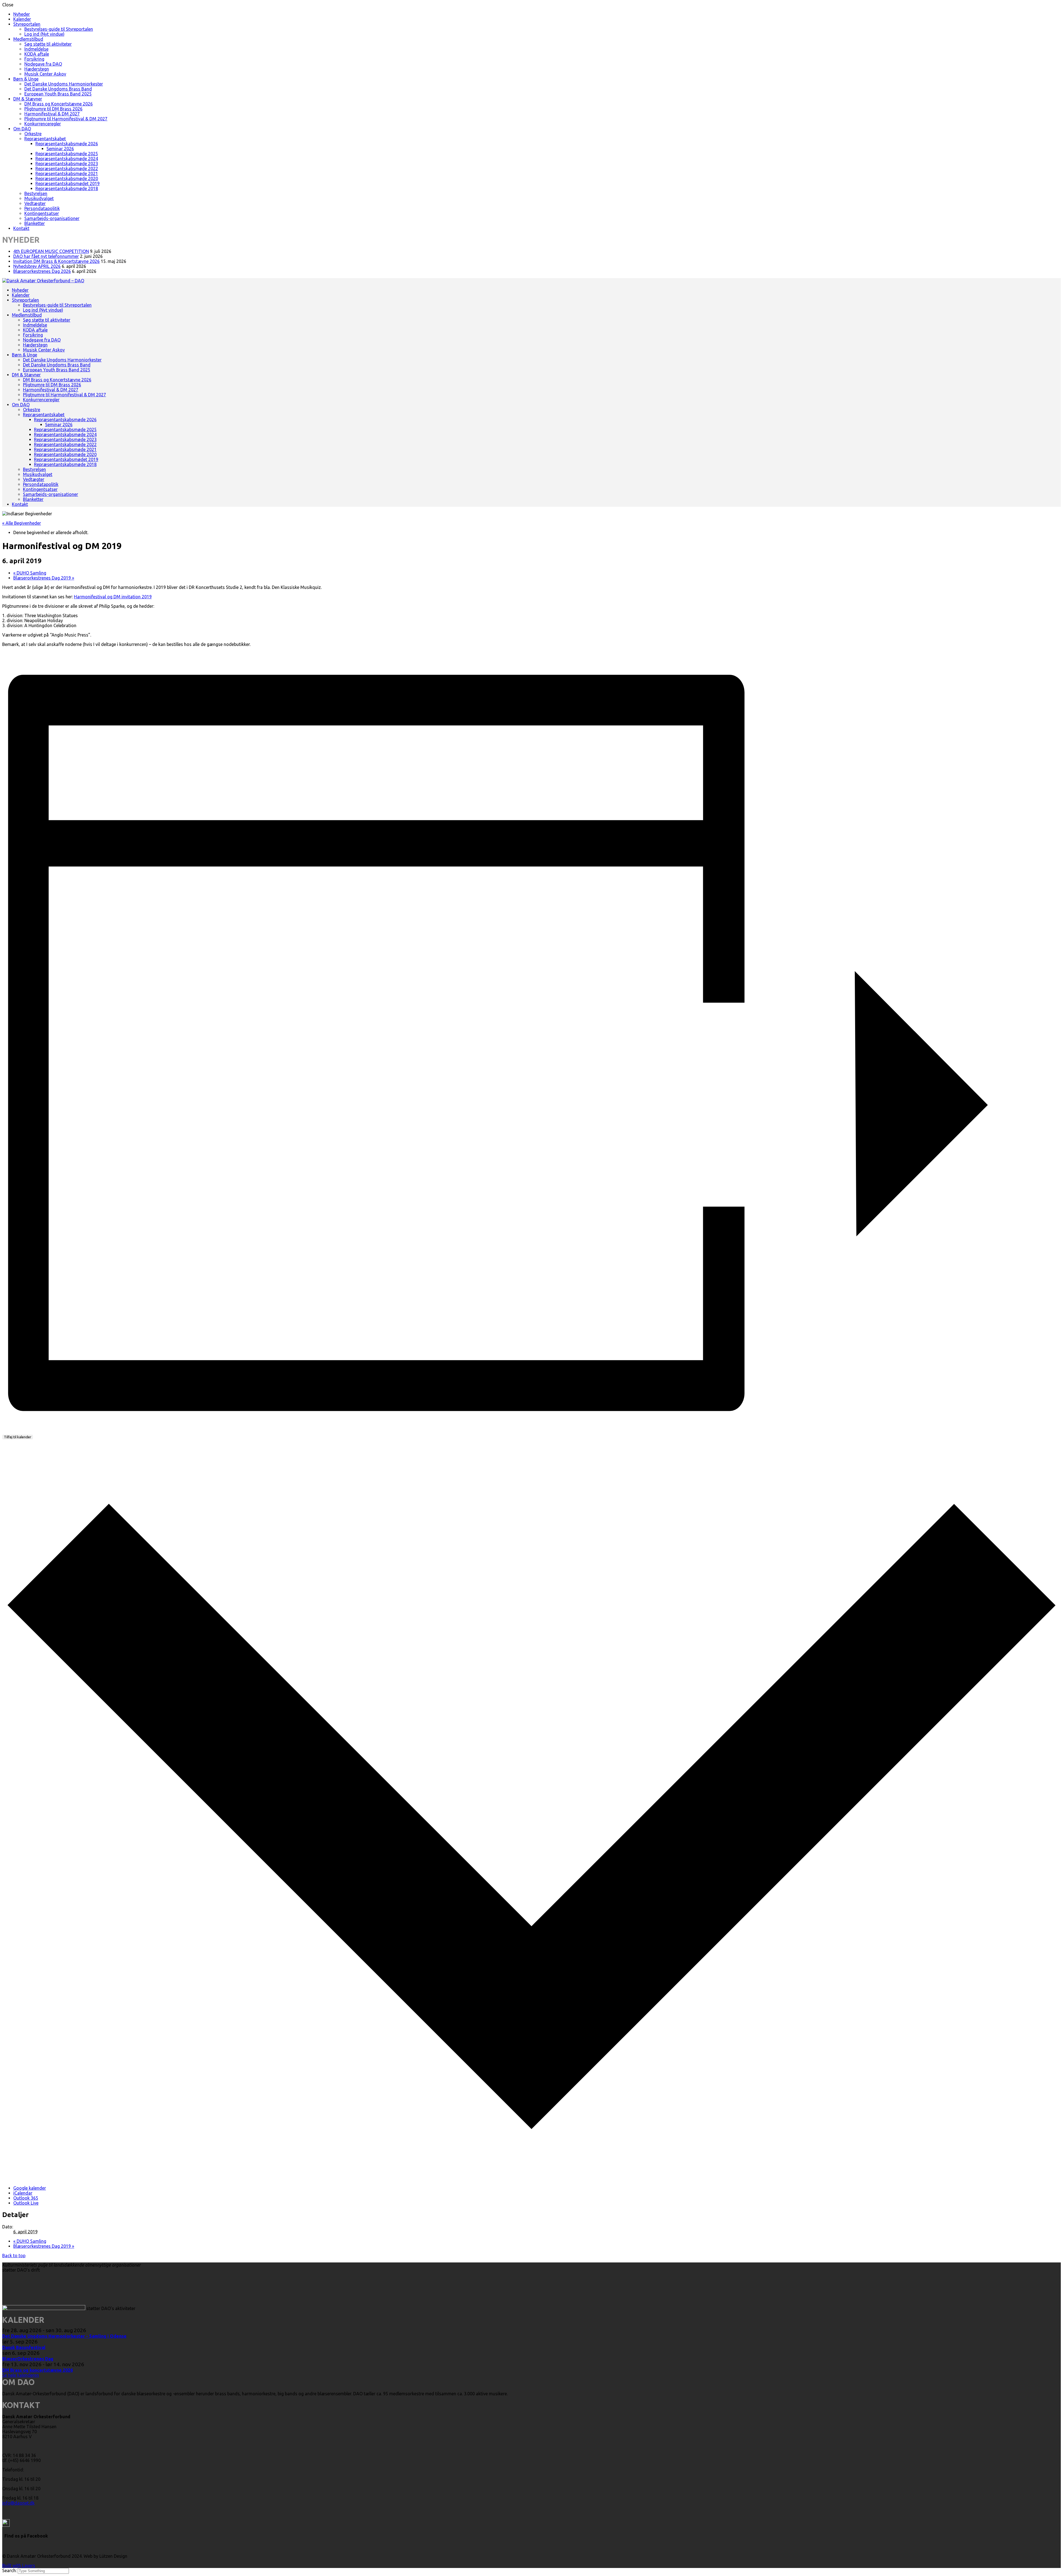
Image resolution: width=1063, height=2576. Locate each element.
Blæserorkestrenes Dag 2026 (42, 271)
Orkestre (33, 134)
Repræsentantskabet (45, 139)
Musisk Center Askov (45, 74)
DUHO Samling (30, 573)
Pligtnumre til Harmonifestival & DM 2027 (66, 119)
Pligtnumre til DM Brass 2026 (53, 109)
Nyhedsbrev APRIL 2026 (37, 266)
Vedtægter (35, 203)
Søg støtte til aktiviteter (48, 44)
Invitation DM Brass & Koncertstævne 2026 (56, 261)
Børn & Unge (26, 79)
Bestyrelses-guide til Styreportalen (59, 29)
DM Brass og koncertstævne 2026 (38, 2370)
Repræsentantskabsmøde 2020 (67, 179)
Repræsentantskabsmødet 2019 (68, 183)
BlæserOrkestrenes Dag (28, 2359)
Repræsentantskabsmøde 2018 (67, 188)
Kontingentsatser (42, 213)
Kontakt (21, 228)
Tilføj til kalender (18, 1437)
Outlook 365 (26, 2198)
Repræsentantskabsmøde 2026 (67, 144)
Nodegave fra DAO (43, 64)
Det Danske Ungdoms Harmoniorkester (64, 84)
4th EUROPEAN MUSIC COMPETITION (51, 251)
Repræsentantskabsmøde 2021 (67, 174)
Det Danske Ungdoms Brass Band (58, 89)
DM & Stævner (28, 99)
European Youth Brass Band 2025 (58, 94)
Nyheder (22, 14)
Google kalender (30, 2188)
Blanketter (35, 223)
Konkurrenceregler (43, 124)
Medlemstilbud (28, 39)
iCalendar (23, 2193)
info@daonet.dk (18, 2503)
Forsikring (34, 59)
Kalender (22, 19)
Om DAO (22, 129)
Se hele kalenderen (21, 2375)
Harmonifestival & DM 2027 (52, 114)
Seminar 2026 (60, 149)
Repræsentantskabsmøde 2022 (67, 169)
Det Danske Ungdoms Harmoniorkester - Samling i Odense (64, 2336)
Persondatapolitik (42, 208)
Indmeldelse (36, 49)
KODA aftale (37, 54)
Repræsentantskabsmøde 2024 (67, 159)
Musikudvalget (39, 198)
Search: (10, 2570)
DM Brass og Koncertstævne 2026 (59, 104)
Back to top (14, 2256)
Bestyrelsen (36, 193)
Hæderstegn (37, 69)
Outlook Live (26, 2203)
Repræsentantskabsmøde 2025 (67, 154)
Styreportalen (27, 24)
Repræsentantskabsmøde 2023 (67, 164)
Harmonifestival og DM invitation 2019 (113, 597)
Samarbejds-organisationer (52, 218)
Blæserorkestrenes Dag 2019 (44, 578)
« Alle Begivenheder (22, 523)
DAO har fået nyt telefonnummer (46, 256)
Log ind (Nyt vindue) (44, 34)
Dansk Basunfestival (24, 2347)
